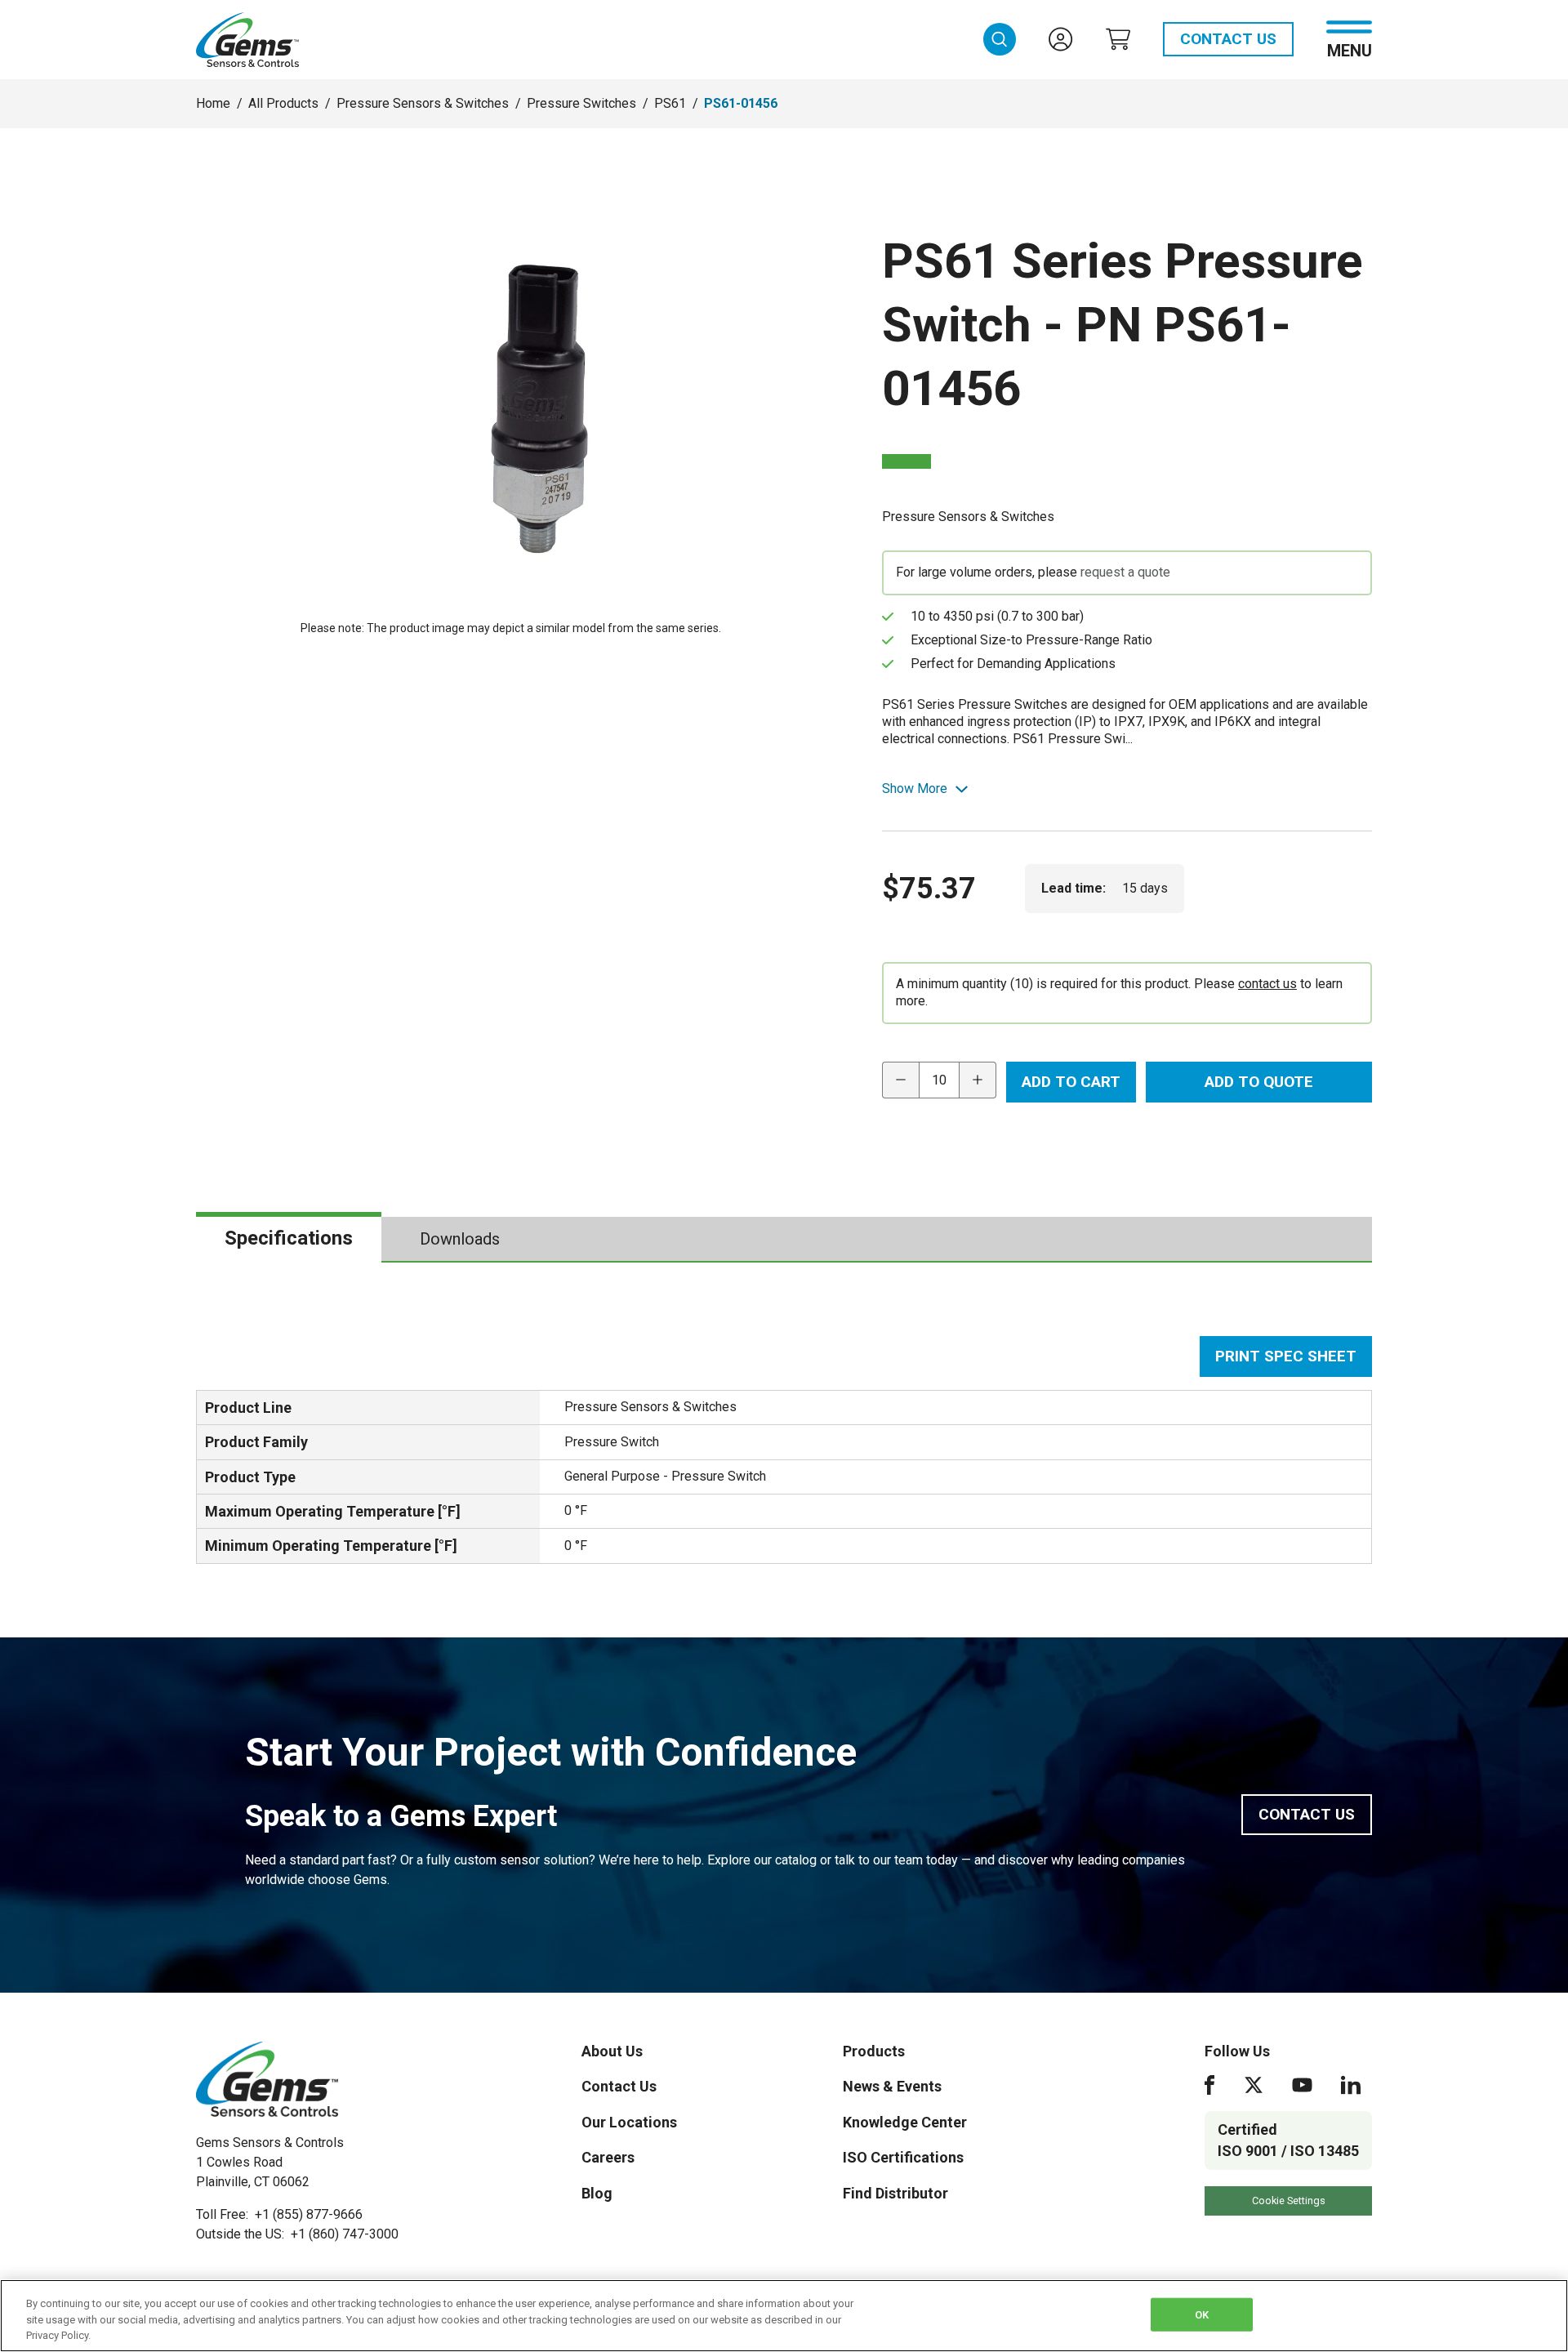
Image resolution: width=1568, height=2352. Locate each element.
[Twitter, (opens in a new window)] (1254, 2085)
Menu (1350, 49)
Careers (608, 2157)
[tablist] (784, 1240)
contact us (1267, 984)
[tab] (289, 1239)
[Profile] (1061, 39)
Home (213, 103)
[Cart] (1118, 39)
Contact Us (1228, 39)
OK (1202, 2314)
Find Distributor (895, 2193)
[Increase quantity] (978, 1080)
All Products (283, 103)
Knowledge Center (905, 2122)
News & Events (892, 2086)
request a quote (1125, 572)
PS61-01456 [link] (741, 103)
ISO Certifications (903, 2157)
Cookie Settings (1289, 2201)
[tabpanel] (784, 1450)
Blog (597, 2193)
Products (874, 2051)
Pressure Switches (581, 103)
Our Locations (629, 2122)
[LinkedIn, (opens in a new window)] (1351, 2085)
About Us (612, 2051)
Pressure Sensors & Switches (423, 103)
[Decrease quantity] (900, 1080)
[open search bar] (1000, 39)
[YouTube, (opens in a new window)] (1302, 2085)
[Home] (267, 2079)
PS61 (670, 103)
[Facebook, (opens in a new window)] (1209, 2085)
